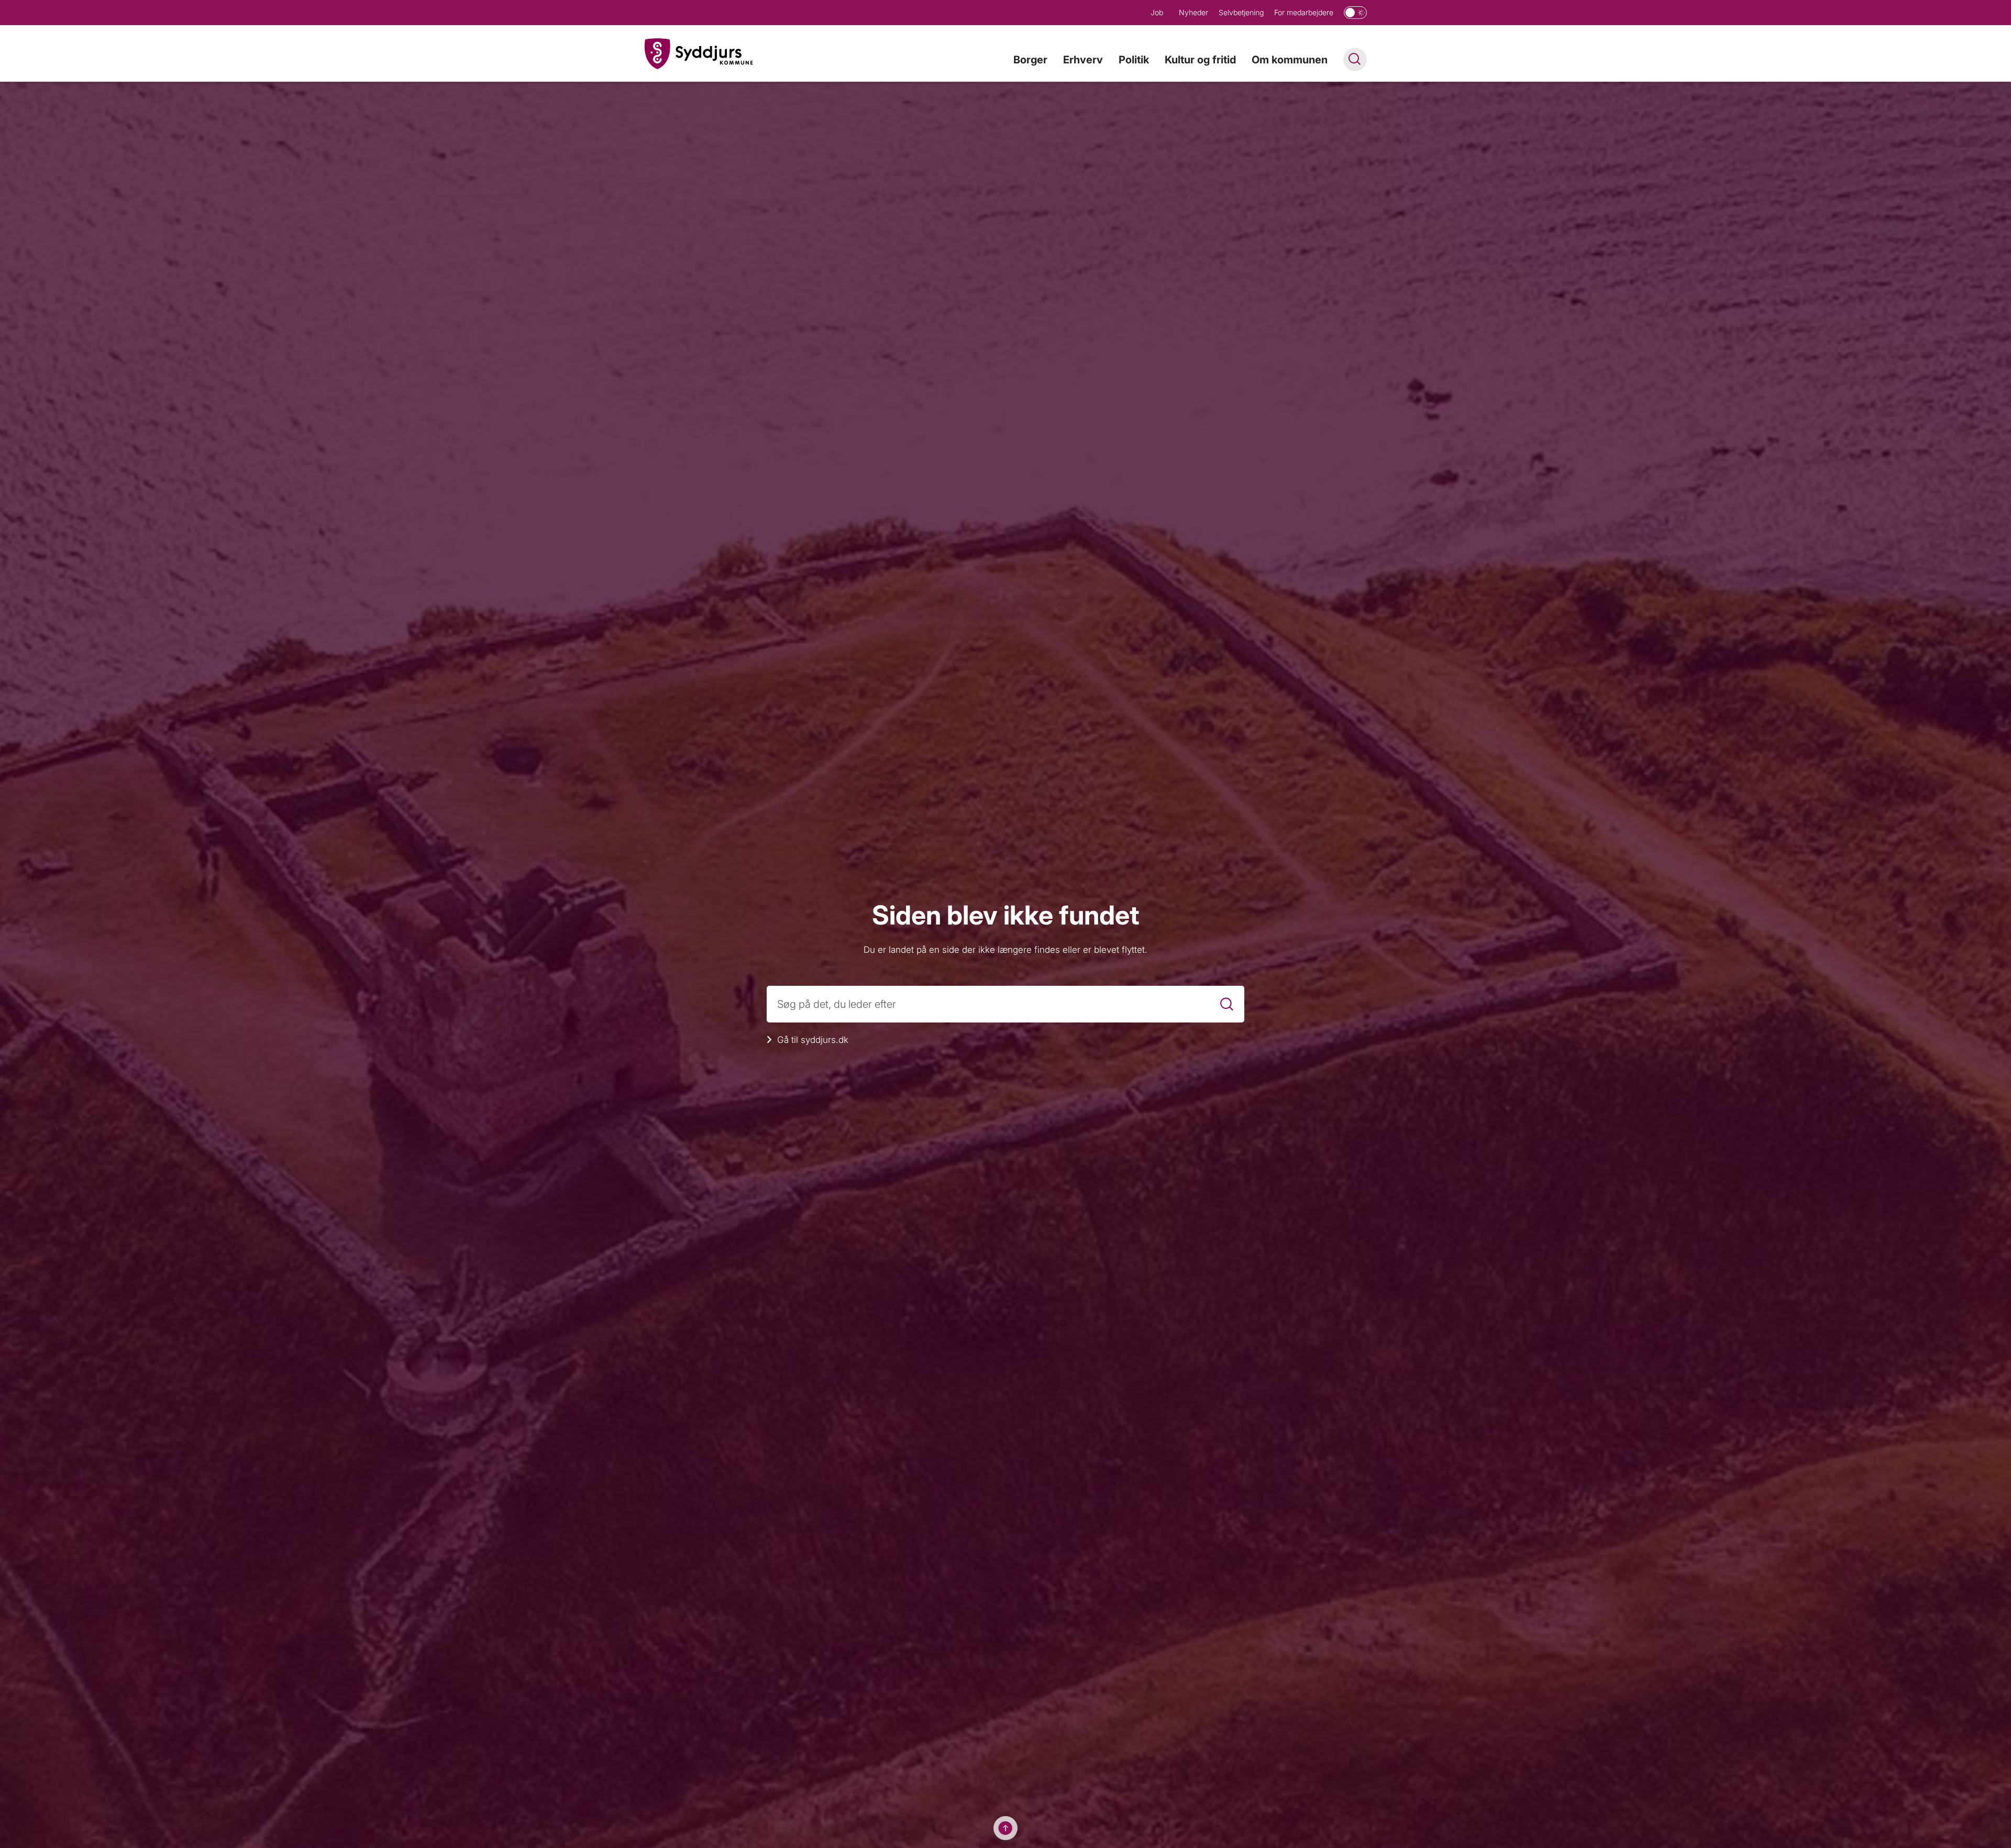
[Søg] (1227, 1004)
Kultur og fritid (1200, 60)
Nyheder (1194, 12)
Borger (1030, 60)
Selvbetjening (1241, 12)
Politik (1134, 60)
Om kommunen (1290, 60)
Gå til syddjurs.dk (813, 1040)
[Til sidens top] (1005, 1828)
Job (1157, 12)
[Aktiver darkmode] (1355, 13)
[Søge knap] (1355, 59)
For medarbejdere (1304, 12)
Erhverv (1083, 60)
